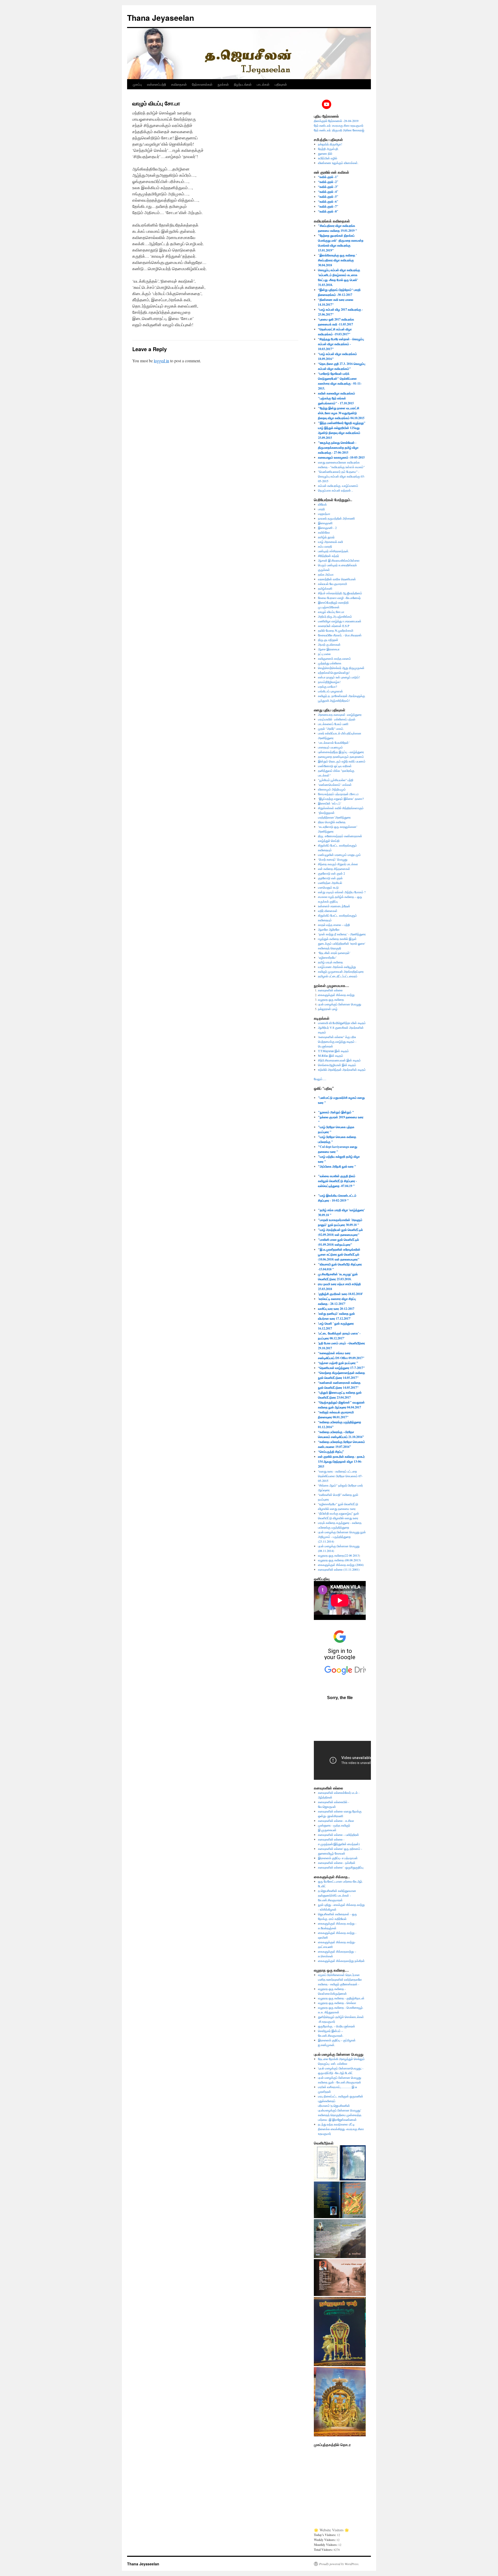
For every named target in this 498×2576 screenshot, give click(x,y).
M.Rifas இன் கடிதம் (331, 1055)
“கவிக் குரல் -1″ (328, 177)
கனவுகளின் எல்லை (330, 990)
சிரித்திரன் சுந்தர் (328, 556)
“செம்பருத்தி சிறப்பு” (331, 1452)
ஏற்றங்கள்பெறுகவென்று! (334, 672)
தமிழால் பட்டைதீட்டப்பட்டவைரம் (338, 976)
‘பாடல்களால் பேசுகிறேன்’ (334, 742)
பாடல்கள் (263, 84)
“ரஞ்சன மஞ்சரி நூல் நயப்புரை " (338, 1363)
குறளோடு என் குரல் (330, 878)
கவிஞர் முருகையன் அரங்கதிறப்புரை (341, 971)
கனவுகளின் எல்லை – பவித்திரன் (338, 1835)
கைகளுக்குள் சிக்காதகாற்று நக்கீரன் (341, 1961)
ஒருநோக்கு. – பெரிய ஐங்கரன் (337, 2026)
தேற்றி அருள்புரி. (328, 149)
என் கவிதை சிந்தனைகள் (334, 869)
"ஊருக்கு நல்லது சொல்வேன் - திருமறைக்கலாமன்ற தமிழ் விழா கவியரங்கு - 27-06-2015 (338, 448)
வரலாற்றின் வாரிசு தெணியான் (337, 579)
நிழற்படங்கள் (243, 84)
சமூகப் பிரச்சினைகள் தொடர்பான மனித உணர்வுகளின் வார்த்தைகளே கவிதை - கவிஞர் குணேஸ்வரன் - (340, 1979)
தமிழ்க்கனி (325, 588)
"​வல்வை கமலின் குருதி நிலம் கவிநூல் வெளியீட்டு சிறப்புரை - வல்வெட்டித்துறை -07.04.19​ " (337, 1181)
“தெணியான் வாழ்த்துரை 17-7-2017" (341, 1368)
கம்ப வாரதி (325, 546)
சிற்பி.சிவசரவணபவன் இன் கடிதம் (339, 1060)
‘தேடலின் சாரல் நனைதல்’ (334, 953)
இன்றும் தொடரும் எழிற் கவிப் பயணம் (342, 761)
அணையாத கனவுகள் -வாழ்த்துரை (340, 714)
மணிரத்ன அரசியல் (330, 883)
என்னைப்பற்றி (157, 84)
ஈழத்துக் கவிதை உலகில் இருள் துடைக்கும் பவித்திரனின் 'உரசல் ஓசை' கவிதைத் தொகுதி (342, 943)
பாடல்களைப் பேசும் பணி (333, 724)
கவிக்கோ (324, 532)
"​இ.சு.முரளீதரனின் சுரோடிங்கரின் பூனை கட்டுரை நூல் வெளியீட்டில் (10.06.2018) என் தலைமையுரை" (339, 1254)
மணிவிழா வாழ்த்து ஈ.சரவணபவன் (340, 621)
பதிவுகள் (281, 84)
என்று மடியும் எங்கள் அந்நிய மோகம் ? (342, 892)
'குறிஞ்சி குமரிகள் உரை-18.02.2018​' (340, 1294)
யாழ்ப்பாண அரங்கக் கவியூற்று (337, 967)
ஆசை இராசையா (329, 649)
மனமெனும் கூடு (328, 887)
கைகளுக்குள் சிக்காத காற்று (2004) (341, 1565)
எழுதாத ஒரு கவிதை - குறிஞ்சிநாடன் (341, 1998)
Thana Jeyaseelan (161, 18)
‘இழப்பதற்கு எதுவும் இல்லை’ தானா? (341, 799)
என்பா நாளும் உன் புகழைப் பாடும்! (339, 677)
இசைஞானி (325, 523)
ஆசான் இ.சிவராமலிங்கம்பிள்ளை (339, 560)
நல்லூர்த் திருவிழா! (330, 144)
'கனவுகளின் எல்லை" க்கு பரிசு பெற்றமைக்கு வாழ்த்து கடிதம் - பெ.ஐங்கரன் (337, 1041)
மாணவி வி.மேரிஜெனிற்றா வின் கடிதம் (342, 1023)
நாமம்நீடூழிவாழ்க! (329, 682)
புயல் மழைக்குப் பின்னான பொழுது (340, 1004)
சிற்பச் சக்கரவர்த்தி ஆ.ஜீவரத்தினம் (340, 593)
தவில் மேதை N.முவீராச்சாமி (336, 630)
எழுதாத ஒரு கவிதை (331, 999)
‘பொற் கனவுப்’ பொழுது (333, 859)
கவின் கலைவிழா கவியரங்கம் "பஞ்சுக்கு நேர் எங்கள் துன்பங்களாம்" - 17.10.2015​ (337, 398)
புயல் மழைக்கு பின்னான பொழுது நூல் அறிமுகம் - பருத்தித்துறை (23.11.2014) (342, 1537)
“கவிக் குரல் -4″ (328, 192)
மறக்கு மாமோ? (327, 686)
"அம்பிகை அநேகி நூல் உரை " (337, 1166)
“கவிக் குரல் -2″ (328, 182)
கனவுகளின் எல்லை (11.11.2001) (339, 1569)
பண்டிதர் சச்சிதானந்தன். (334, 551)
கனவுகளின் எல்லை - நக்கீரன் (337, 1863)
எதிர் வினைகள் (328, 911)
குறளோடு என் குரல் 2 (331, 873)
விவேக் (322, 504)
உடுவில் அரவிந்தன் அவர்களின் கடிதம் (342, 1069)
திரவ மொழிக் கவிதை (332, 822)
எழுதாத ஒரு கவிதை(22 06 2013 (338, 1555)
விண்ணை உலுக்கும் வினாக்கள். (338, 163)
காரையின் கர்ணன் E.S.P (334, 626)
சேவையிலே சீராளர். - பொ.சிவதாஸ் (340, 635)
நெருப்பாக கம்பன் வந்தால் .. (336, 490)
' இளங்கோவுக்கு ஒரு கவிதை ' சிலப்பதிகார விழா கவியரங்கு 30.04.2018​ (337, 260)
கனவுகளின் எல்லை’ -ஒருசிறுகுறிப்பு (341, 1867)
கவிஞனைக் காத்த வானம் (334, 658)
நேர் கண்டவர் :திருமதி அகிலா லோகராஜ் (339, 130)
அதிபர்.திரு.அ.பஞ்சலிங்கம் (335, 616)
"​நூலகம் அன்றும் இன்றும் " (336, 1112)
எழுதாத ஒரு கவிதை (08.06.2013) (339, 1560)
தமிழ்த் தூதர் (326, 537)
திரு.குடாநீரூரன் (328, 640)
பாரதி (321, 509)
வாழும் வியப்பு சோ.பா (331, 612)
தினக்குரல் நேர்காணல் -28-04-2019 (336, 121)
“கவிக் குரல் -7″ (328, 206)
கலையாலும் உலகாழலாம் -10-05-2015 (341, 457)
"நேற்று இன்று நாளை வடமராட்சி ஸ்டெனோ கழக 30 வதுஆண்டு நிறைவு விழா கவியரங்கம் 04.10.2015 (341, 413)
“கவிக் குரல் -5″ (328, 197)
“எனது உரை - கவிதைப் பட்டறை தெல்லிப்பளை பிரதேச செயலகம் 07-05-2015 (340, 1476)
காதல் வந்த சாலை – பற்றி (334, 925)
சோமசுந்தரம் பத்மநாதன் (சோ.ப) (338, 794)
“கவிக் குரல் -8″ (328, 211)
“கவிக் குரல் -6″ (328, 202)
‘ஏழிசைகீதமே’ (327, 957)
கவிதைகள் (179, 84)
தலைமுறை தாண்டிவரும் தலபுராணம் (341, 757)
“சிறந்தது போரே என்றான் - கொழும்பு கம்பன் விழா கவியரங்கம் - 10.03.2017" (341, 344)
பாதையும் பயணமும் (330, 747)
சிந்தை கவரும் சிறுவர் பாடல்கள (338, 864)
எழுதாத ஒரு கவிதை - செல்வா (337, 2003)
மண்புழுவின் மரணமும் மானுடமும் (339, 855)
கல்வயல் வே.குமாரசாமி (333, 584)
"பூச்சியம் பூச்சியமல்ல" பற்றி (336, 780)
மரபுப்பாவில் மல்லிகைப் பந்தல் (337, 719)
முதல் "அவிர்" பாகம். (331, 728)
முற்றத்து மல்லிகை (330, 663)
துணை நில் (325, 153)
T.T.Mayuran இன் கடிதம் (333, 1051)
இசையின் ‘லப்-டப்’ (330, 803)
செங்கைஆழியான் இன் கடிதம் (337, 1065)
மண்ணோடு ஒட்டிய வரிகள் (335, 766)
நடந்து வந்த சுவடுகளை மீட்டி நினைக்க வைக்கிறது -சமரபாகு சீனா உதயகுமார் (341, 2129)
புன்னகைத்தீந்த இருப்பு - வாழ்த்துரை (341, 752)
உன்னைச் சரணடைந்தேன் (334, 906)
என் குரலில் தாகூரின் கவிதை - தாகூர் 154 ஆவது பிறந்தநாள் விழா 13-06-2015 (341, 1461)
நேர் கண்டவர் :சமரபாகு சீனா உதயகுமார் (339, 125)
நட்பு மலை (324, 654)
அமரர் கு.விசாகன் (329, 644)
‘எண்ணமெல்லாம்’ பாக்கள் (335, 785)
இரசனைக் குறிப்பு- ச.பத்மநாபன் (338, 1858)
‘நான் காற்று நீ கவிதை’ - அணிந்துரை (342, 934)
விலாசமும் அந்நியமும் (332, 789)
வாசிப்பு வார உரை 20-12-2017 (336, 1309)
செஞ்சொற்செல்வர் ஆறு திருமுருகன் (341, 668)
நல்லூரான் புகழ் (328, 1009)
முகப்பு (137, 84)
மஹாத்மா (324, 514)
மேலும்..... (320, 1079)
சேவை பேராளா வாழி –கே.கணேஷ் (339, 598)
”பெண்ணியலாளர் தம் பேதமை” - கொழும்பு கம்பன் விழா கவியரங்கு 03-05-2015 (341, 476)
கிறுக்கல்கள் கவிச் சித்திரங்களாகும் (341, 808)
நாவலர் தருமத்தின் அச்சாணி (336, 518)
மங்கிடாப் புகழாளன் (330, 691)
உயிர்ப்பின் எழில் (328, 158)
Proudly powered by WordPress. (339, 2564)
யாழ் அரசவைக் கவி (330, 542)
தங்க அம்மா (326, 574)
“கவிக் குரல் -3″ (328, 187)
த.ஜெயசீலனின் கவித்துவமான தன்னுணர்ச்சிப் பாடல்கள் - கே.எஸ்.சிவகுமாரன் (337, 1895)
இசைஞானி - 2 (327, 528)
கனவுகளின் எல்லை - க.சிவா (336, 1821)
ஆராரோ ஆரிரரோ (329, 929)
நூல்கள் (223, 84)
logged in (161, 361)
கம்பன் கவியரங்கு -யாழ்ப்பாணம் (338, 486)
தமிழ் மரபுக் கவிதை (330, 962)
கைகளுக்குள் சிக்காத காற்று (336, 995)
